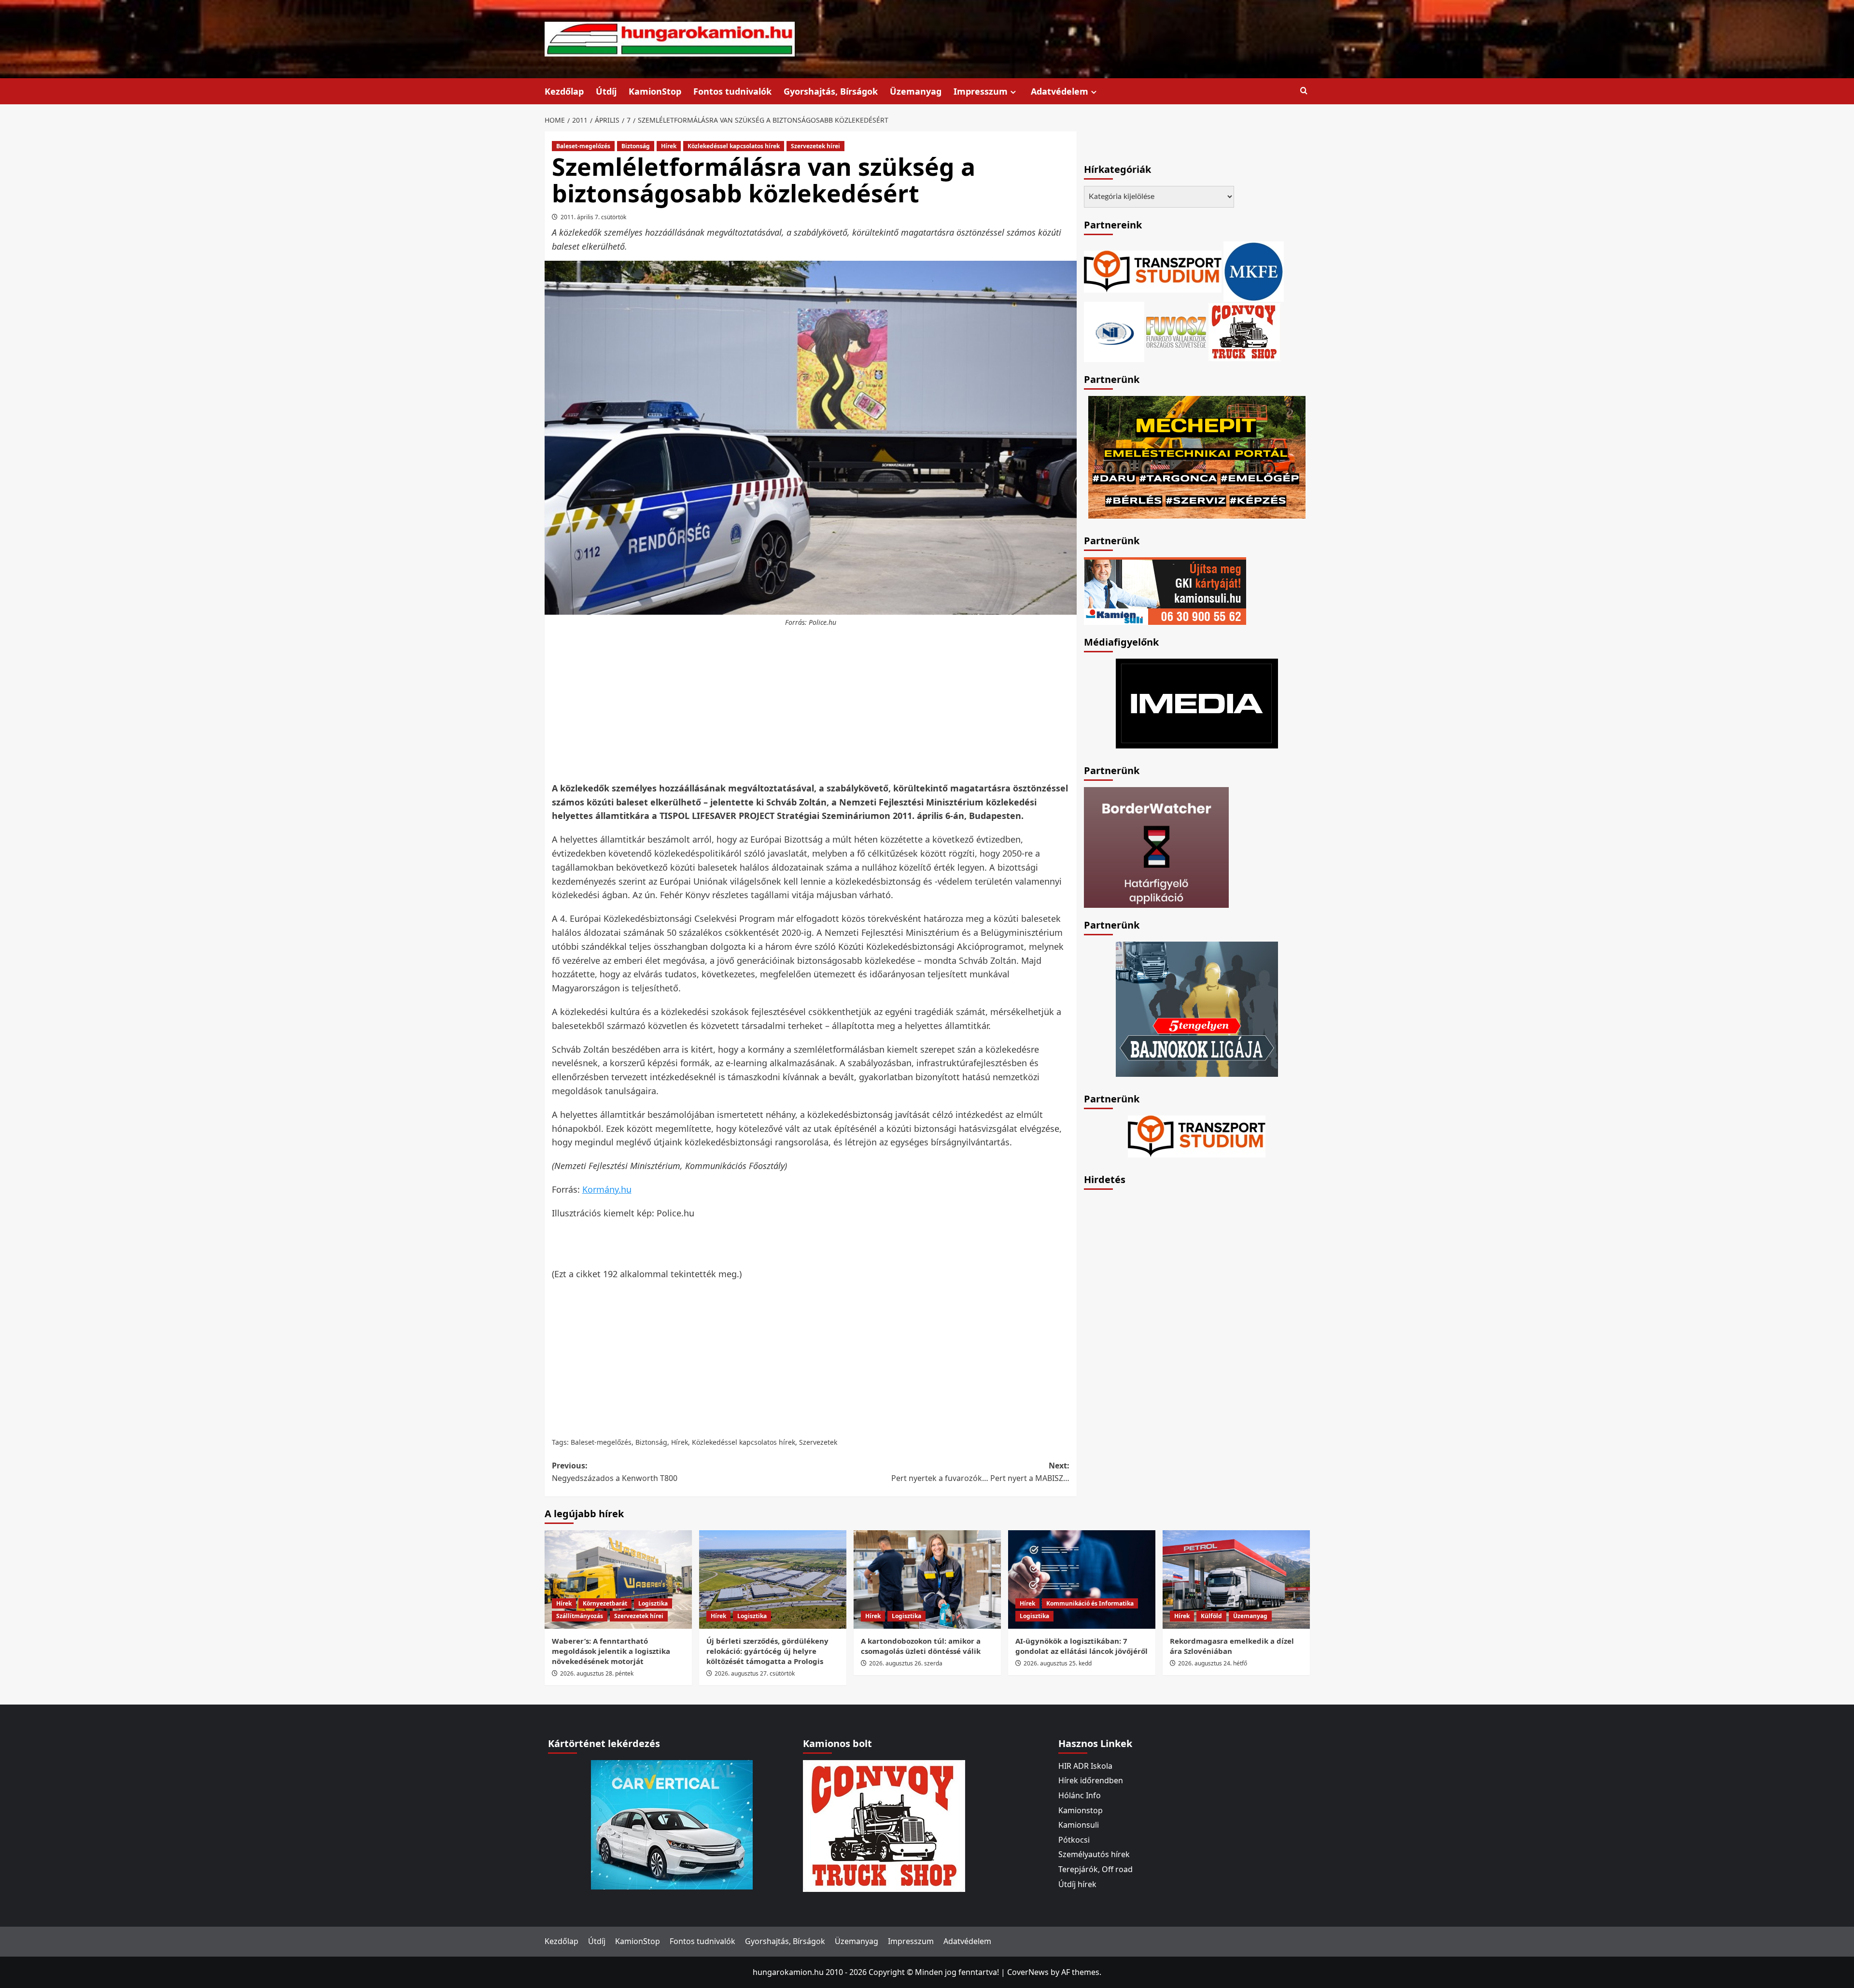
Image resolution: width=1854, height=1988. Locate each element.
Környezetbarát (605, 1603)
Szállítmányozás (580, 1616)
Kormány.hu (607, 1189)
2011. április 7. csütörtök (593, 217)
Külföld (1211, 1616)
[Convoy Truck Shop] (884, 1825)
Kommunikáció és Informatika (1090, 1603)
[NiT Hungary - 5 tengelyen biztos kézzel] (1197, 1008)
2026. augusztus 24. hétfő (1213, 1663)
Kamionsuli (1079, 1825)
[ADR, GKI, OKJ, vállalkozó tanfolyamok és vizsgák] (1153, 271)
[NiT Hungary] (1114, 331)
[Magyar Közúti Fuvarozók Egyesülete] (1254, 271)
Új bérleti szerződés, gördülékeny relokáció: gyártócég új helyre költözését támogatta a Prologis (767, 1651)
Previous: (615, 1472)
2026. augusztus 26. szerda (906, 1663)
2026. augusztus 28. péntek (597, 1673)
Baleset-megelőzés (583, 146)
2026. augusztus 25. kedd (1058, 1663)
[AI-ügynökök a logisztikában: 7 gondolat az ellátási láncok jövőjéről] (1082, 1579)
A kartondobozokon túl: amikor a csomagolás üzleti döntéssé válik (921, 1646)
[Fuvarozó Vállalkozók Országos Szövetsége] (1176, 331)
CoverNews (1028, 1972)
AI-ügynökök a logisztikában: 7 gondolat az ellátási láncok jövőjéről (1081, 1646)
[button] (1304, 91)
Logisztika (653, 1603)
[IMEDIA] (1197, 703)
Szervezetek (818, 1442)
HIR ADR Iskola (1085, 1766)
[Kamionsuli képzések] (1165, 590)
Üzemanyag (916, 91)
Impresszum (981, 91)
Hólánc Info (1080, 1795)
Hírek (669, 146)
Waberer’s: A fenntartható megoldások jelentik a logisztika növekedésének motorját (611, 1651)
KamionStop (655, 91)
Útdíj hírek (1077, 1884)
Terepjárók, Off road (1096, 1869)
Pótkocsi (1074, 1840)
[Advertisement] (811, 705)
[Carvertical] (672, 1824)
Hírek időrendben (1091, 1780)
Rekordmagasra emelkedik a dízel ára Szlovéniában (1232, 1646)
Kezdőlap (564, 91)
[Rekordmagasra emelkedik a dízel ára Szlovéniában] (1236, 1579)
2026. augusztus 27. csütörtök (755, 1673)
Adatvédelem (1060, 91)
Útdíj (606, 91)
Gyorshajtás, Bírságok (831, 91)
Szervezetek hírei (815, 146)
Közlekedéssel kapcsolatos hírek (734, 146)
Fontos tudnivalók (732, 91)
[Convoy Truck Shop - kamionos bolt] (1244, 331)
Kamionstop (1081, 1810)
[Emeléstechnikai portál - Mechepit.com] (1197, 456)
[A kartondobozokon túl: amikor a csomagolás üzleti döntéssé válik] (927, 1579)
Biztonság (636, 146)
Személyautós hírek (1094, 1854)
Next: (980, 1472)
